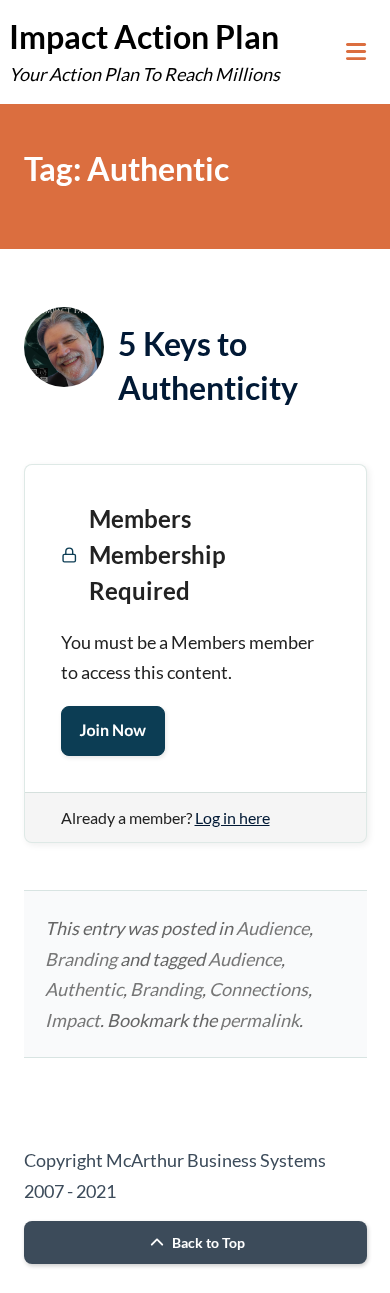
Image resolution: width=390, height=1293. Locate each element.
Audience (272, 928)
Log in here (232, 817)
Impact (72, 1020)
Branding (81, 959)
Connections (258, 989)
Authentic (84, 989)
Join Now (113, 730)
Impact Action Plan (144, 36)
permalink (259, 1020)
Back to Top (207, 1242)
